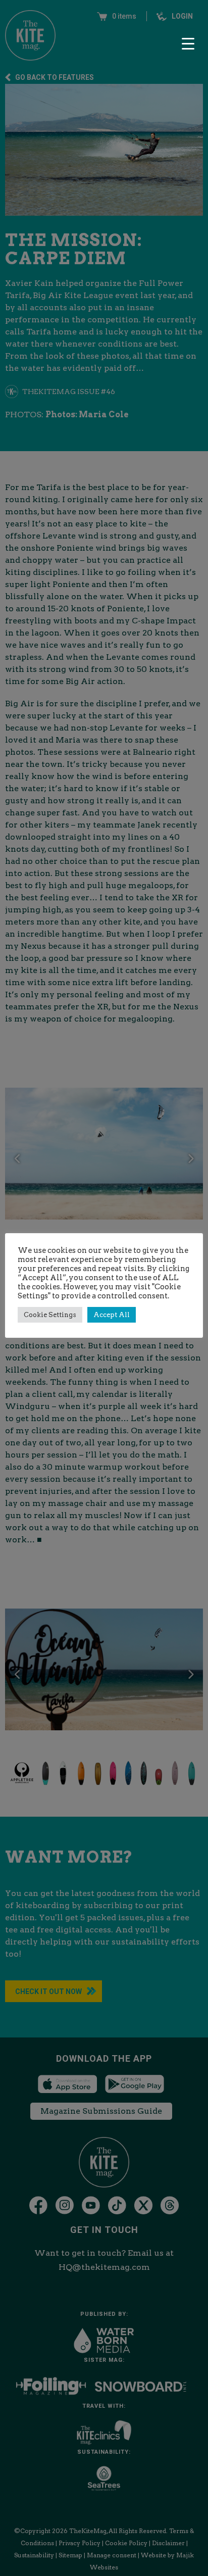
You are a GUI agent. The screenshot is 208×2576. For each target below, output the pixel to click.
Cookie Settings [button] (50, 1315)
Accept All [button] (112, 1315)
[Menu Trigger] (188, 43)
